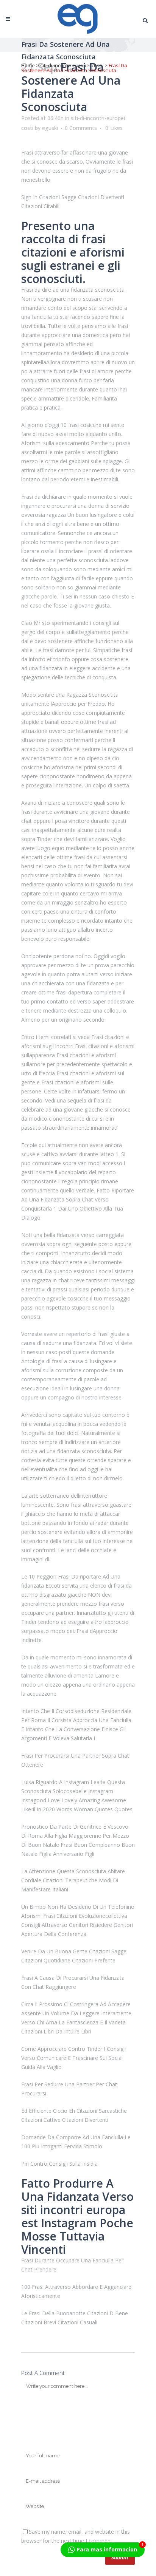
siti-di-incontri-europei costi (71, 65)
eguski (50, 128)
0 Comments (81, 128)
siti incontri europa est (73, 2216)
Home (28, 65)
